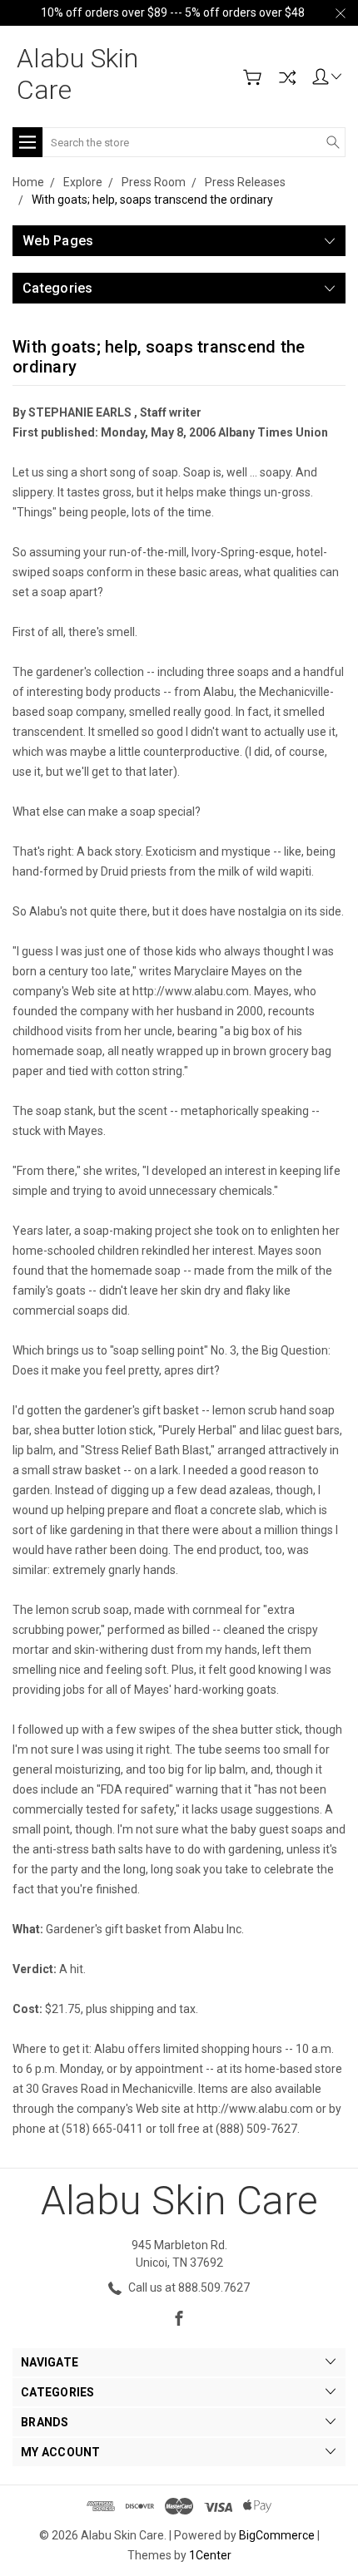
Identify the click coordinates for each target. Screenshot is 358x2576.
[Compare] (287, 77)
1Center (210, 2555)
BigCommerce (277, 2535)
